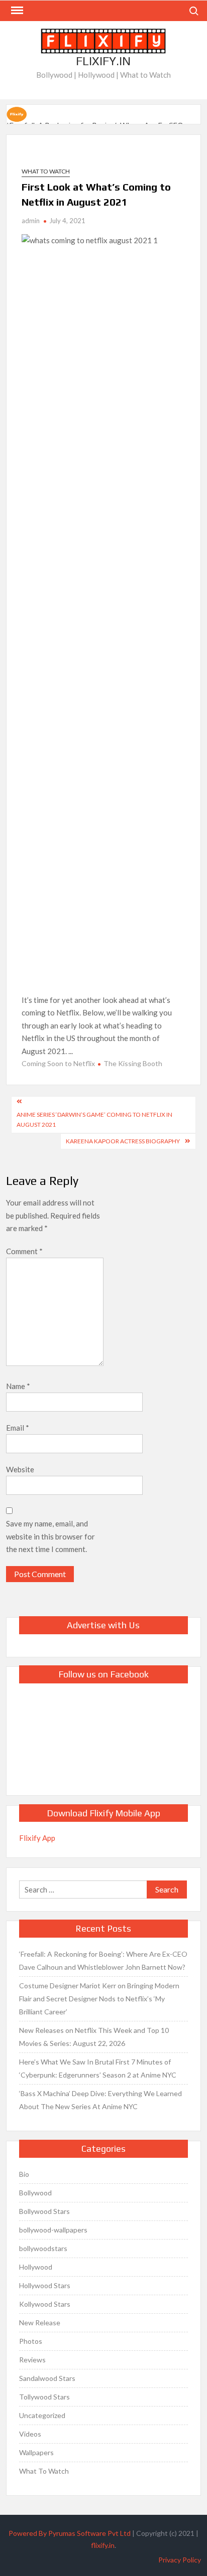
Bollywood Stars (44, 2211)
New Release (40, 2323)
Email (18, 1428)
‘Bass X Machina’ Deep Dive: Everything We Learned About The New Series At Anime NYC (100, 2100)
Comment (24, 1251)
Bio (24, 2174)
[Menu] (16, 11)
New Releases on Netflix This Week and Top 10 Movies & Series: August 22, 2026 (94, 2037)
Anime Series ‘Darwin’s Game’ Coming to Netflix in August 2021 (94, 1120)
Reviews (32, 2360)
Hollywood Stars (45, 2285)
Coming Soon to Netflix (58, 1063)
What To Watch (46, 171)
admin (31, 221)
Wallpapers (36, 2452)
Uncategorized (42, 2415)
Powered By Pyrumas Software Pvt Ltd (70, 2533)
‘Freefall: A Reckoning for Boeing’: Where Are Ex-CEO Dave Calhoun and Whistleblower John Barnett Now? (103, 1960)
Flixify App (37, 1838)
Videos (30, 2434)
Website (20, 1469)
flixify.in (103, 2545)
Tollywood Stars (44, 2397)
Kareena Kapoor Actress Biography (123, 1141)
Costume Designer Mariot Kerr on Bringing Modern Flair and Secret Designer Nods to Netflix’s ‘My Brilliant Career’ (99, 1999)
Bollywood (35, 2193)
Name (18, 1386)
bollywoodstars (43, 2248)
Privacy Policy (180, 2560)
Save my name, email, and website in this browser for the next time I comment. (50, 1536)
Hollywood (36, 2267)
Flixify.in (103, 61)
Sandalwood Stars (47, 2378)
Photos (31, 2341)
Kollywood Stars (45, 2304)
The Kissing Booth (133, 1063)
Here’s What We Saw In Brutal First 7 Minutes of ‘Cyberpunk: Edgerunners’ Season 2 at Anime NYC (98, 2068)
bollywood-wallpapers (53, 2230)
